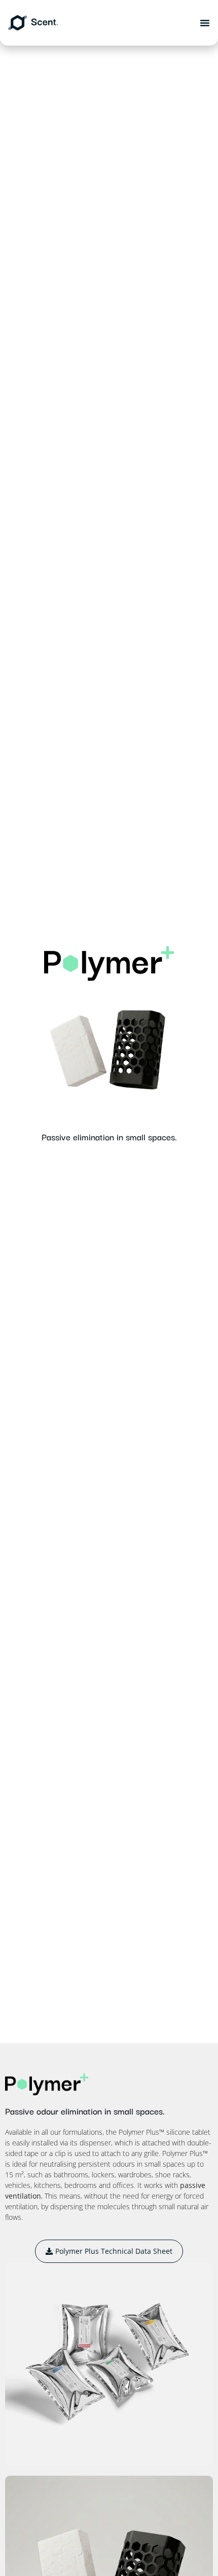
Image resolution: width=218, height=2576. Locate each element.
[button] (205, 23)
